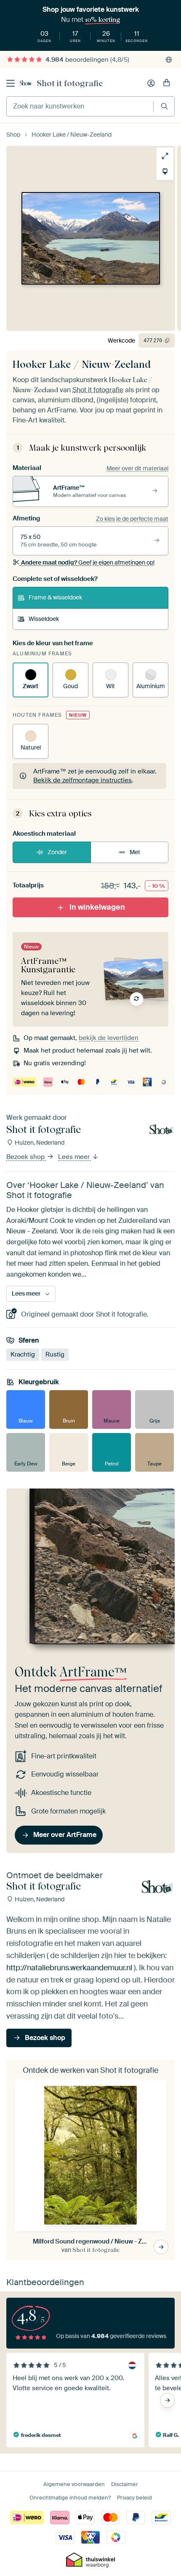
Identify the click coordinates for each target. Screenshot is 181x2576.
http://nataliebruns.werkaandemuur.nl (69, 1968)
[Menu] (11, 83)
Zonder (57, 852)
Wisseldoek (44, 619)
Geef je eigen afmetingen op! (88, 562)
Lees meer (75, 1157)
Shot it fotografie (70, 83)
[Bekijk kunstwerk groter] (165, 156)
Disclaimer (125, 2484)
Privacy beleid (134, 2498)
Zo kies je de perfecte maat (132, 519)
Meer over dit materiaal (137, 468)
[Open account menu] (151, 83)
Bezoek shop (26, 1157)
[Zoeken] (164, 106)
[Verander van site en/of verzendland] (169, 60)
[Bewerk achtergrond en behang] (165, 172)
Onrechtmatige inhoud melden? (70, 2498)
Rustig (55, 1354)
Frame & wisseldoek (55, 597)
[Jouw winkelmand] (167, 83)
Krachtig (23, 1354)
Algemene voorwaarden (74, 2484)
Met (135, 852)
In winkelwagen (97, 907)
